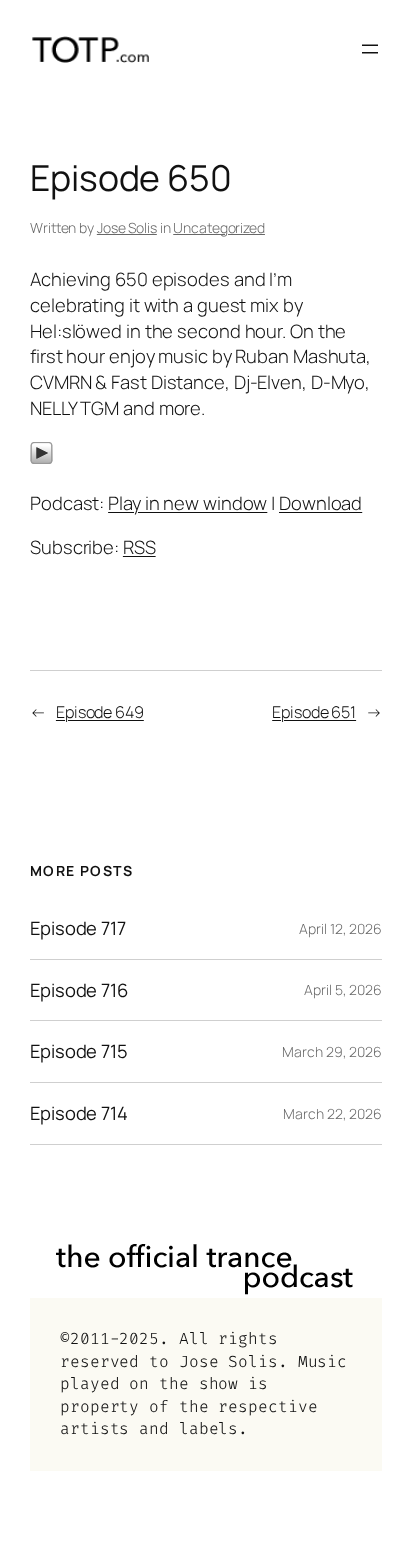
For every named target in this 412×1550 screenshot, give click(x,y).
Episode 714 (79, 1113)
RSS (139, 547)
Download (320, 503)
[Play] (41, 458)
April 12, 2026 (340, 928)
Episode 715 (79, 1051)
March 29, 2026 (332, 1051)
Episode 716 (79, 990)
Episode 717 (78, 928)
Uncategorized (219, 227)
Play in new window (187, 503)
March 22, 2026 (332, 1113)
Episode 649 (100, 712)
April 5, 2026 (343, 989)
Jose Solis (127, 227)
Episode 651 (314, 712)
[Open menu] (370, 49)
